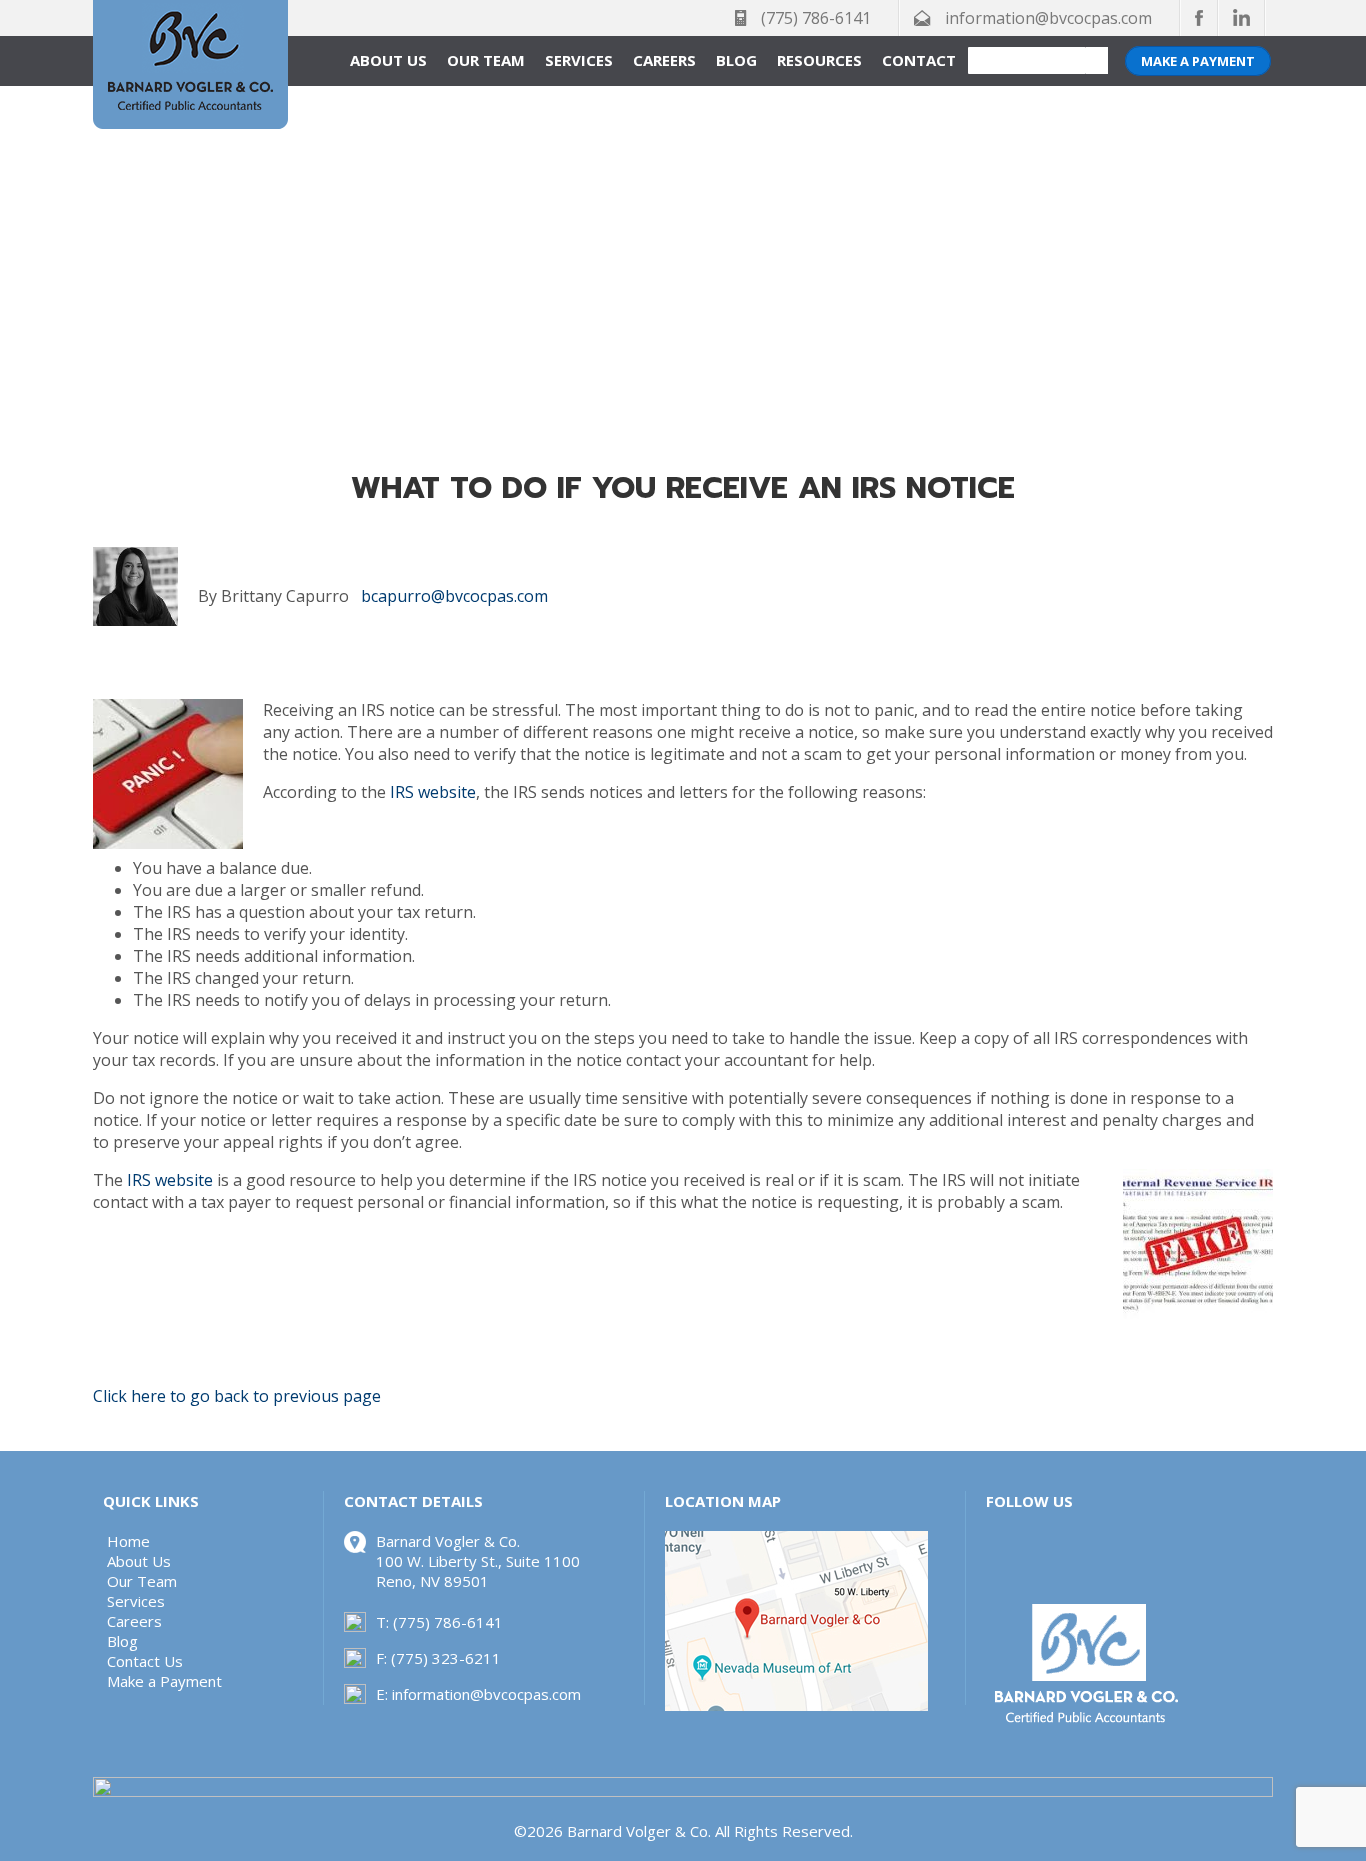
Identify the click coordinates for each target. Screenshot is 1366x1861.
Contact (919, 60)
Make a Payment (1198, 61)
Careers (664, 60)
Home (128, 1541)
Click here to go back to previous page (237, 1396)
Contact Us (145, 1661)
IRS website (433, 792)
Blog (736, 60)
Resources (819, 60)
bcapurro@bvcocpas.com (452, 596)
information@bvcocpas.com (1048, 18)
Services (579, 60)
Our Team (486, 60)
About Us (388, 60)
